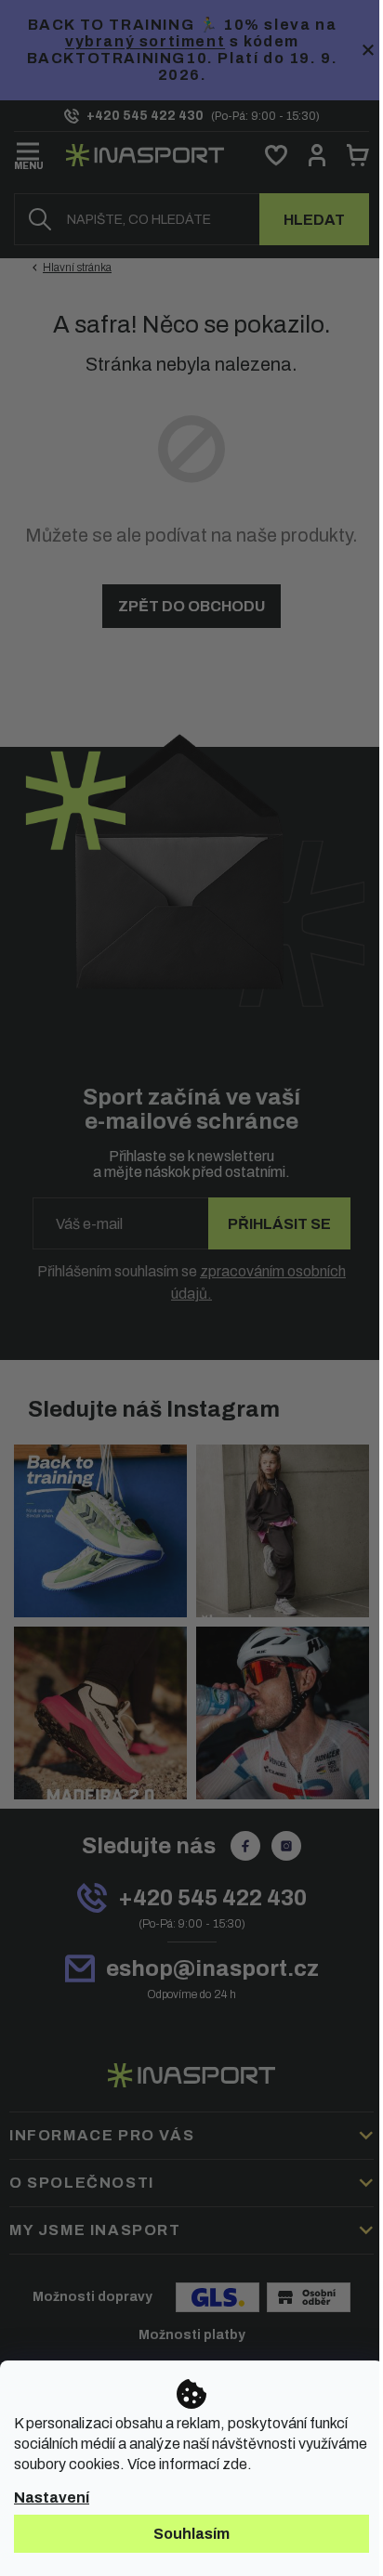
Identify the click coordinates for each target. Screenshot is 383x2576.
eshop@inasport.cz (212, 1968)
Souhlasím (191, 2534)
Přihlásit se (279, 1224)
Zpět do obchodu (191, 606)
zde (235, 2464)
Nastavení (52, 2498)
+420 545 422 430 (212, 1898)
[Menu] (29, 152)
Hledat (314, 220)
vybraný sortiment (145, 41)
